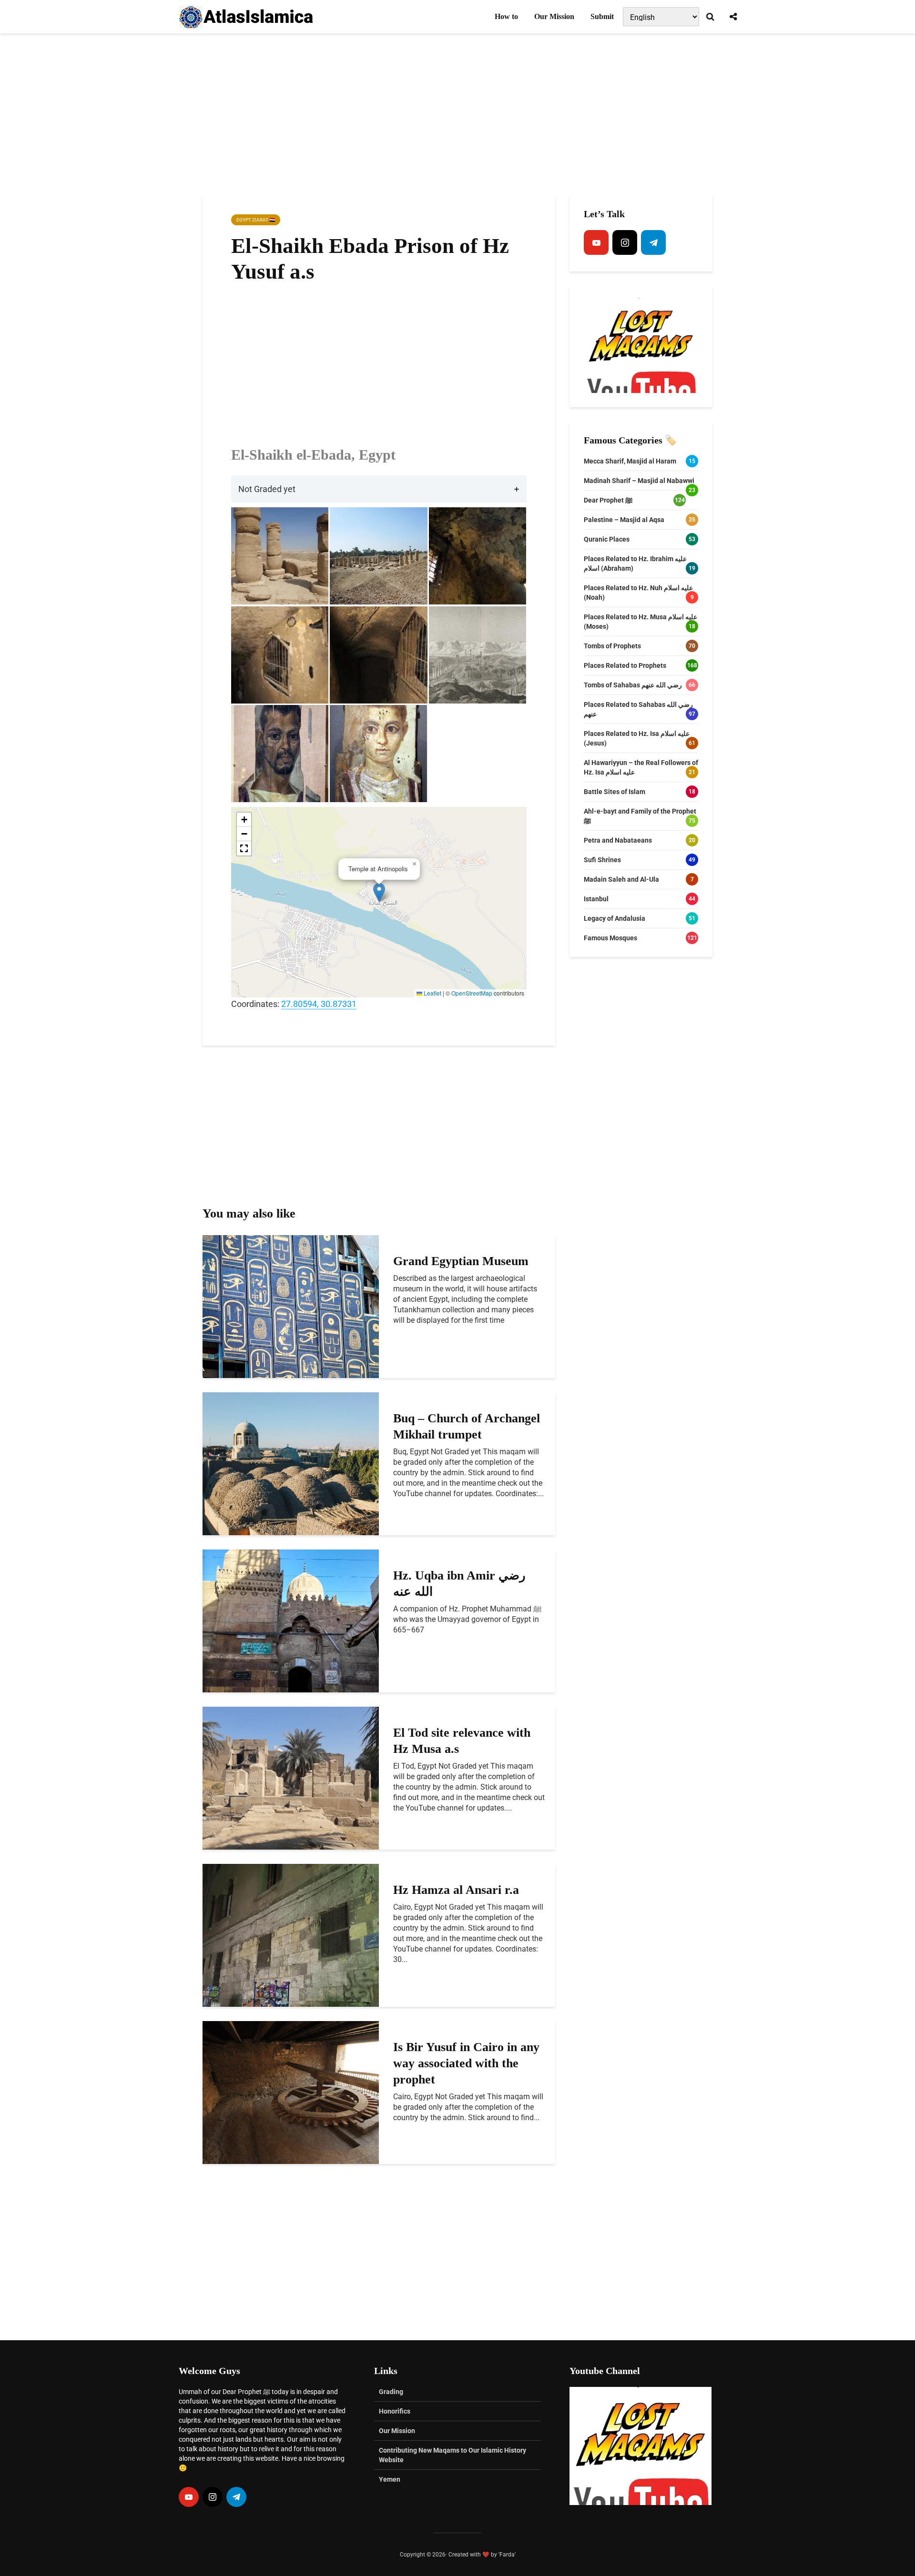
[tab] (379, 489)
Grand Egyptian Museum (461, 1261)
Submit (602, 16)
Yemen (390, 2479)
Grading (391, 2392)
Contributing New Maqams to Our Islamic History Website (452, 2455)
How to (506, 16)
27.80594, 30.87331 (319, 1004)
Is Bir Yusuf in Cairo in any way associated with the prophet (466, 2063)
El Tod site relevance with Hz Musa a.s (462, 1741)
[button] (379, 892)
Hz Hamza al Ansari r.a (456, 1890)
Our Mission (554, 16)
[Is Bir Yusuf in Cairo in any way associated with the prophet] (291, 2092)
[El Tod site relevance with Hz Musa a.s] (291, 1777)
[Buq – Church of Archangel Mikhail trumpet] (291, 1463)
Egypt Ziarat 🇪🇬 (256, 220)
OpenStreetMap (472, 993)
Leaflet (432, 993)
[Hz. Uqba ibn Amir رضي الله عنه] (291, 1620)
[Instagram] (625, 242)
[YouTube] (596, 242)
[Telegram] (653, 242)
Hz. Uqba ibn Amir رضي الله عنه (459, 1584)
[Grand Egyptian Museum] (291, 1306)
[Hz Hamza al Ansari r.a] (291, 1935)
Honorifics (395, 2411)
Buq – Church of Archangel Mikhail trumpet (467, 1426)
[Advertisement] (457, 114)
